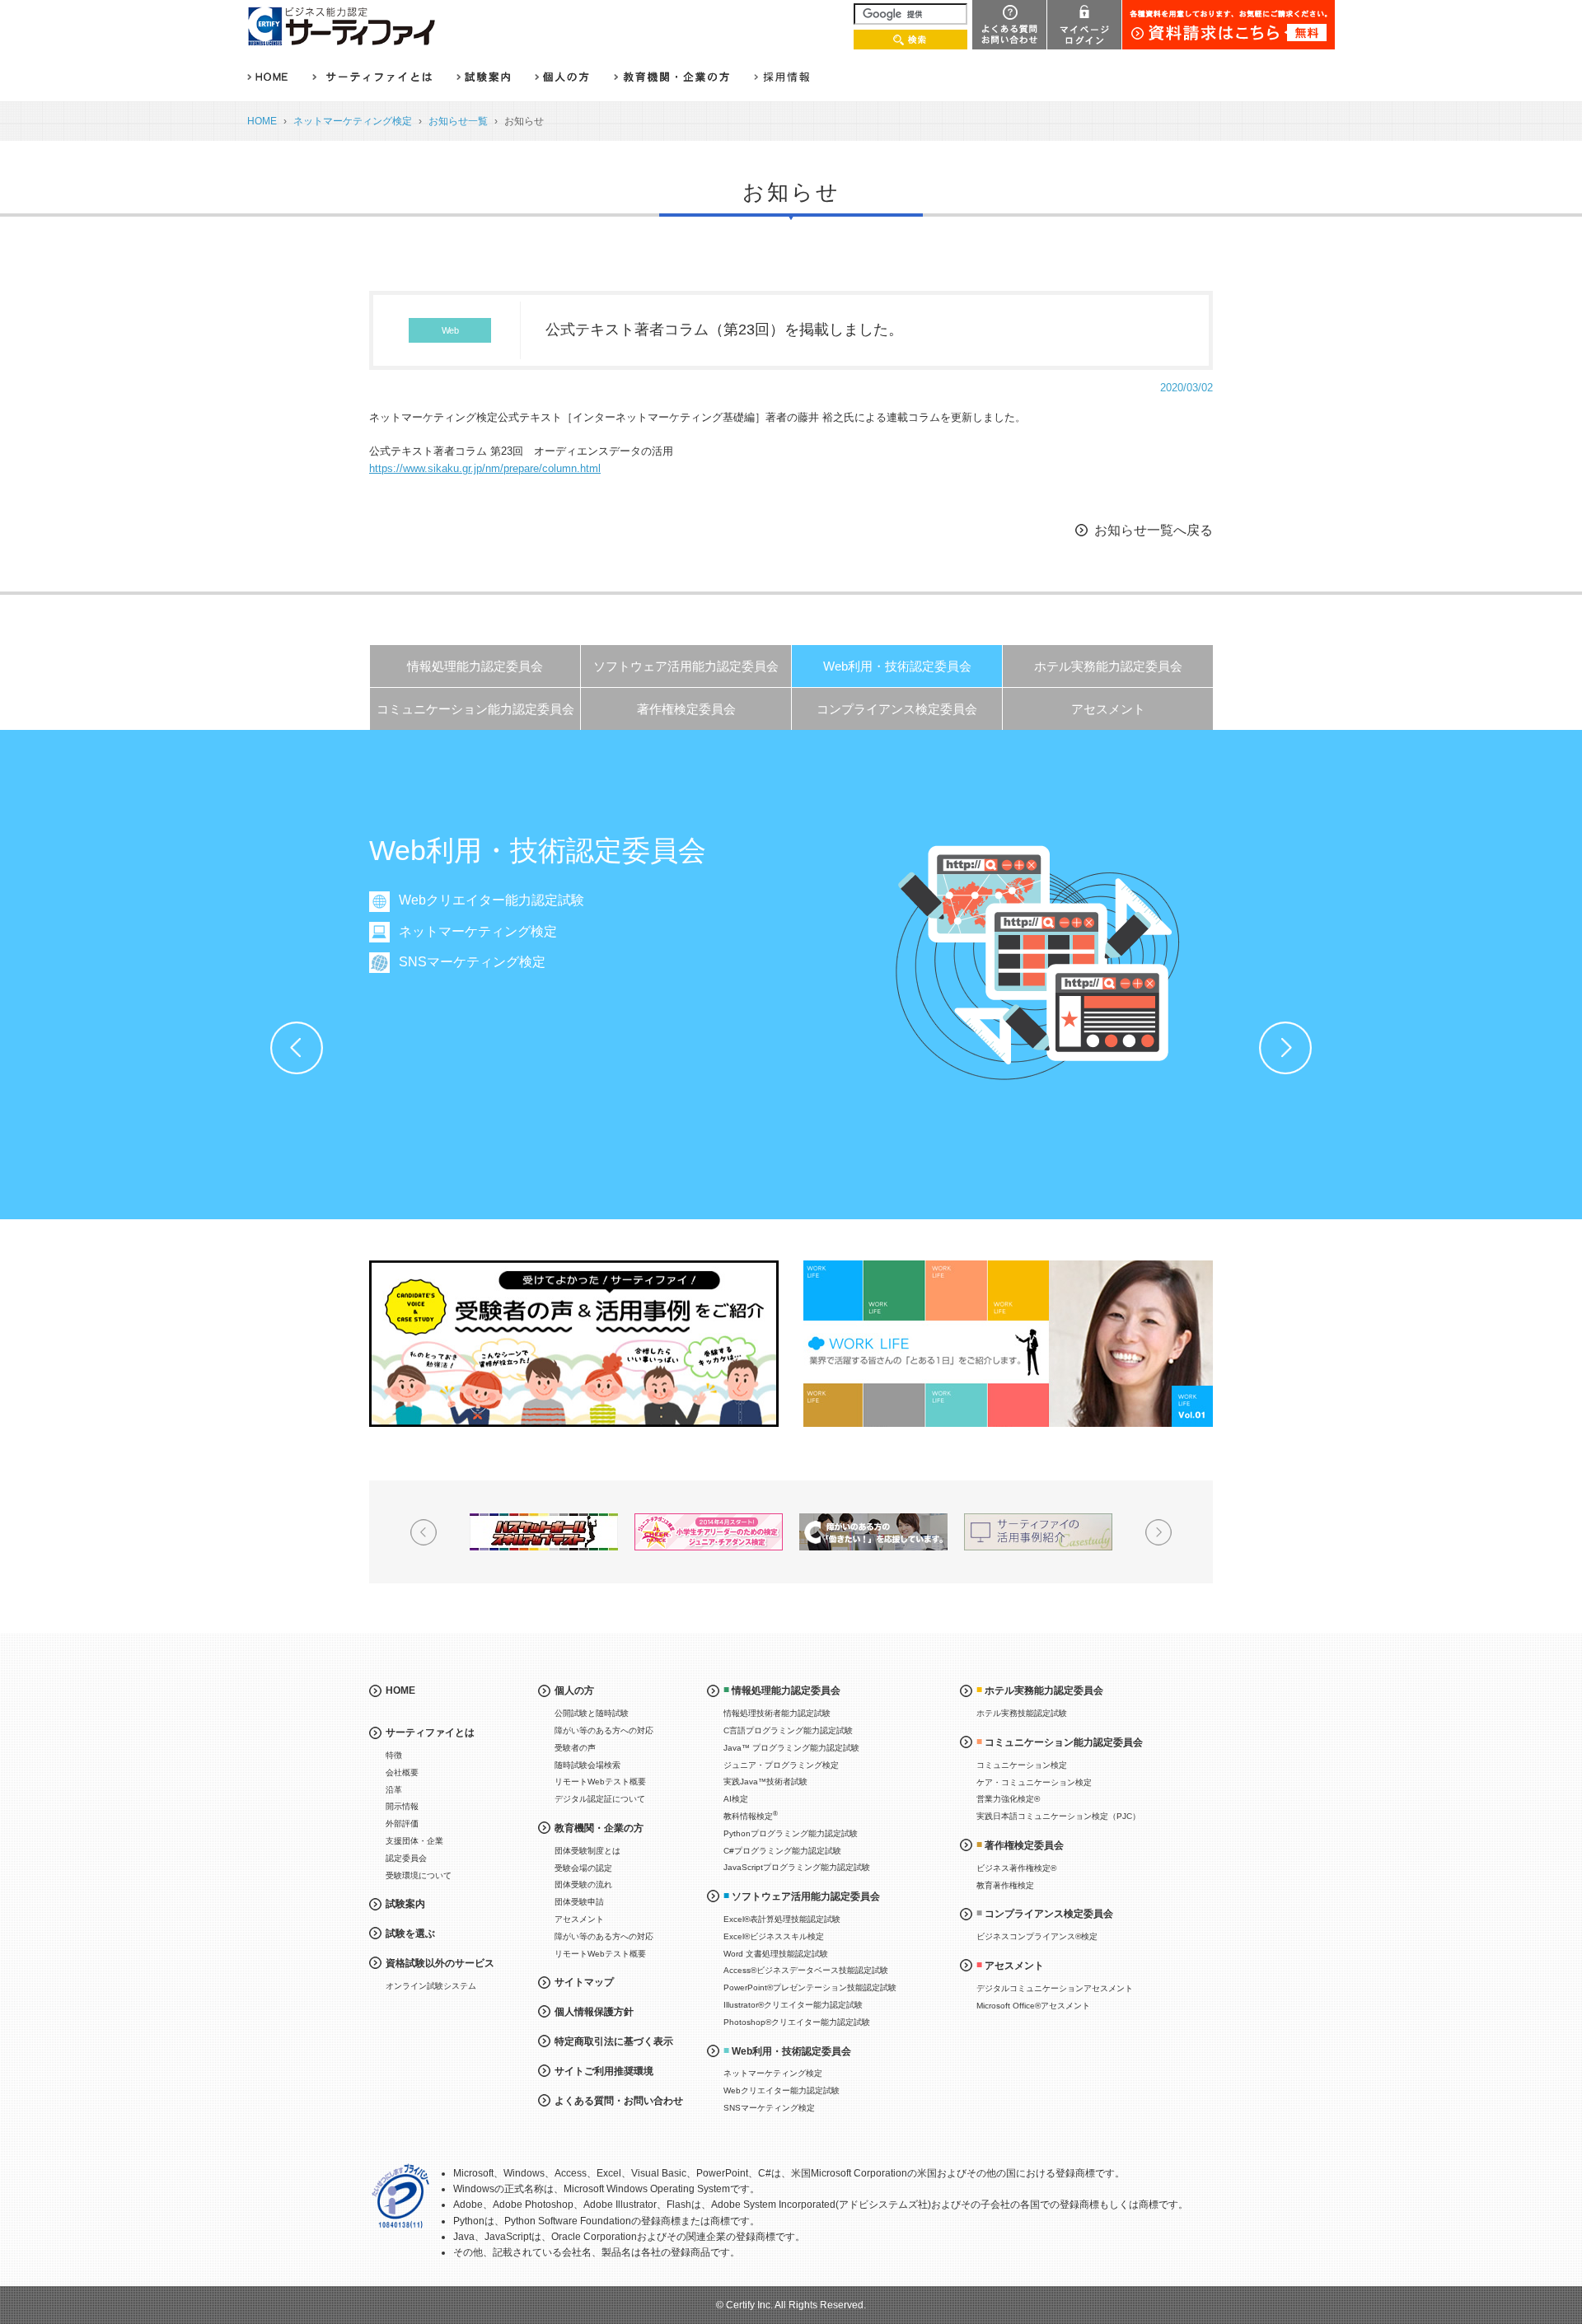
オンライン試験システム (431, 1986)
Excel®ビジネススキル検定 (774, 1936)
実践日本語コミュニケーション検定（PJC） (1058, 1816)
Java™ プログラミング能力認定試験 (791, 1748)
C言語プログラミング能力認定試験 (788, 1730)
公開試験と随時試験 (592, 1713)
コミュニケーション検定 (1022, 1765)
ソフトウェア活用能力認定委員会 (686, 666)
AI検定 (736, 1799)
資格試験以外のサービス (440, 1963)
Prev (297, 1048)
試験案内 (405, 1904)
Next (1285, 1048)
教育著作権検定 (1005, 1885)
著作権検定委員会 (686, 709)
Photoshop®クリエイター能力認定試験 (797, 2022)
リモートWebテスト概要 (600, 1782)
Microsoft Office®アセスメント (1033, 2006)
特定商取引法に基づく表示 (614, 2041)
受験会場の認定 (583, 1868)
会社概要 (402, 1772)
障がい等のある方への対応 (604, 1730)
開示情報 (402, 1806)
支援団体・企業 (414, 1841)
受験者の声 (575, 1748)
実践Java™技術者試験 (765, 1782)
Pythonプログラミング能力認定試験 (791, 1833)
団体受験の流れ (583, 1884)
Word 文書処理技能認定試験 (776, 1954)
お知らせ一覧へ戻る (1154, 530)
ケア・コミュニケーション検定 (1034, 1782)
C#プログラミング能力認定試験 (782, 1851)
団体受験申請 (579, 1902)
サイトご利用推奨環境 (604, 2071)
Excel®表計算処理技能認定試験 (782, 1919)
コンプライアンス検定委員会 (897, 709)
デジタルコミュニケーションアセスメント (1055, 1988)
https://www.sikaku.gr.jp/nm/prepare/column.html (485, 468)
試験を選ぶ (410, 1934)
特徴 (394, 1755)
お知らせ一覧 (458, 121)
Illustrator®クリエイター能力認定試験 (793, 2005)
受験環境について (419, 1875)
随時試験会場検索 (587, 1765)
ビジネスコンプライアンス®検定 (1037, 1936)
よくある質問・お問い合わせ (619, 2101)
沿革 (394, 1790)
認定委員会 (406, 1858)
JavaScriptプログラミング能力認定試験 (797, 1867)
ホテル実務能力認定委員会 (1108, 666)
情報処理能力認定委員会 (475, 666)
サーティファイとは (430, 1732)
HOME (262, 121)
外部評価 (402, 1824)
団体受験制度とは (587, 1851)
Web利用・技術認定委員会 (897, 666)
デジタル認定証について (600, 1799)
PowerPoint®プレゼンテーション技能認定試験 (810, 1987)
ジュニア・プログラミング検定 (781, 1765)
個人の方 (574, 1690)
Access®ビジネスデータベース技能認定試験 (806, 1970)
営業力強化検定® (1008, 1799)
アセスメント (1108, 709)
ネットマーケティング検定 (353, 121)
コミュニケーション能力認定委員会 (475, 709)
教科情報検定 (751, 1815)
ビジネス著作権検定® (1016, 1868)
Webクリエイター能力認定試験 (491, 900)
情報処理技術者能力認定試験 (777, 1713)
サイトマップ (584, 1982)
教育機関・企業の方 (599, 1828)
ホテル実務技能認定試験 (1022, 1713)
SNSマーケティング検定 (472, 962)
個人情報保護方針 (594, 2012)
